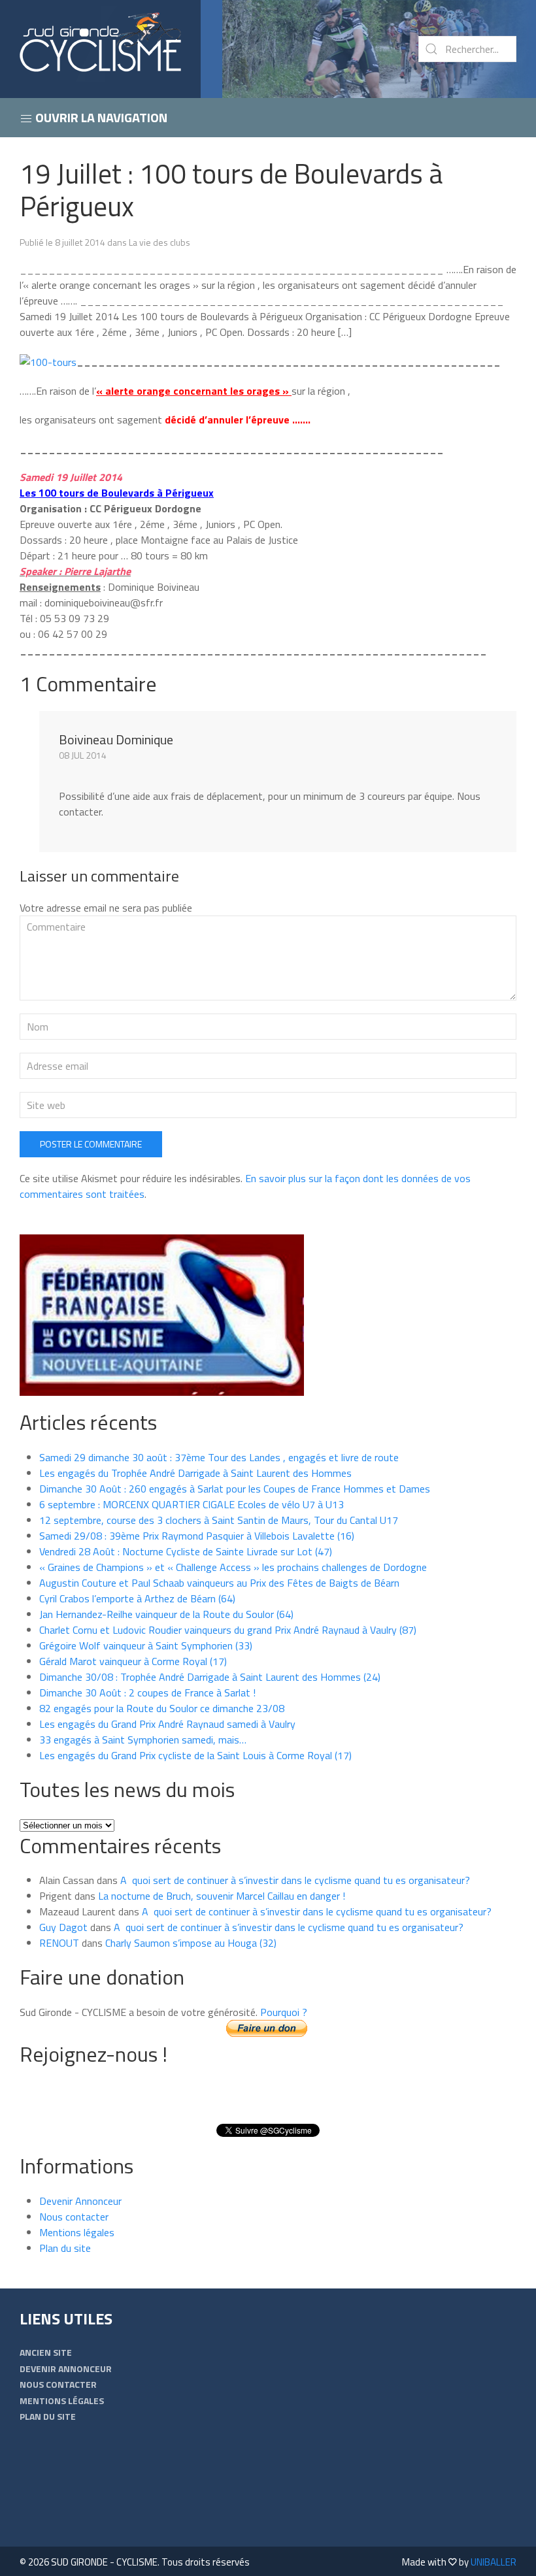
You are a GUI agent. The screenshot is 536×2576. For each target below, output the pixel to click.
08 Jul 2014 (83, 755)
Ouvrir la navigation (100, 117)
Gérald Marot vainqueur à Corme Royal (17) (133, 1661)
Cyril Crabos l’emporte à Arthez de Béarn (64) (137, 1598)
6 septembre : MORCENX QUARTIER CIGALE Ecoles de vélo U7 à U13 (192, 1504)
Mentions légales (77, 2232)
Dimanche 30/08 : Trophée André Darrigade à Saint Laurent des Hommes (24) (210, 1677)
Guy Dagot (63, 1927)
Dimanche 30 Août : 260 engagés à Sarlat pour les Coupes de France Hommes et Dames (235, 1489)
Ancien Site (46, 2352)
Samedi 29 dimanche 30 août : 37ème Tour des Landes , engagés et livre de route (219, 1457)
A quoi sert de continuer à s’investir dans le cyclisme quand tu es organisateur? (295, 1880)
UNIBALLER (494, 2562)
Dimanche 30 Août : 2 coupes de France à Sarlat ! (147, 1693)
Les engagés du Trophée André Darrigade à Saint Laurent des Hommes (195, 1473)
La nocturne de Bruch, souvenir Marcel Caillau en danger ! (222, 1896)
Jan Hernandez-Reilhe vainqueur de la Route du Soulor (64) (166, 1614)
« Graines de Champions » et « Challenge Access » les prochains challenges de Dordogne (233, 1567)
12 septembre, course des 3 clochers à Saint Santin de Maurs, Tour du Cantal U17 (219, 1520)
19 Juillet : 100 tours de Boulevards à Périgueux (231, 190)
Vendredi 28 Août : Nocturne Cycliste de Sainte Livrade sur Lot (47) (186, 1551)
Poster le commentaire (91, 1144)
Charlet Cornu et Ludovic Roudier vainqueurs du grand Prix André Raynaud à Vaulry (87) (228, 1630)
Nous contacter (74, 2217)
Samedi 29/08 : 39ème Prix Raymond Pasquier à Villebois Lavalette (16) (197, 1536)
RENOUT (59, 1943)
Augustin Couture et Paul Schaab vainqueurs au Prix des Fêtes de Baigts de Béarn (219, 1583)
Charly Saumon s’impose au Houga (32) (191, 1943)
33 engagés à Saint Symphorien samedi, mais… (143, 1740)
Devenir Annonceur (80, 2201)
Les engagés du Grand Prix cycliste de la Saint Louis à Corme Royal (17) (195, 1755)
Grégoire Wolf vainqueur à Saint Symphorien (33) (146, 1645)
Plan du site (65, 2248)
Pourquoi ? (284, 2012)
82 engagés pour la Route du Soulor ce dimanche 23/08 (162, 1708)
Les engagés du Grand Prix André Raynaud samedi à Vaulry (167, 1724)
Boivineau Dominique (116, 739)
